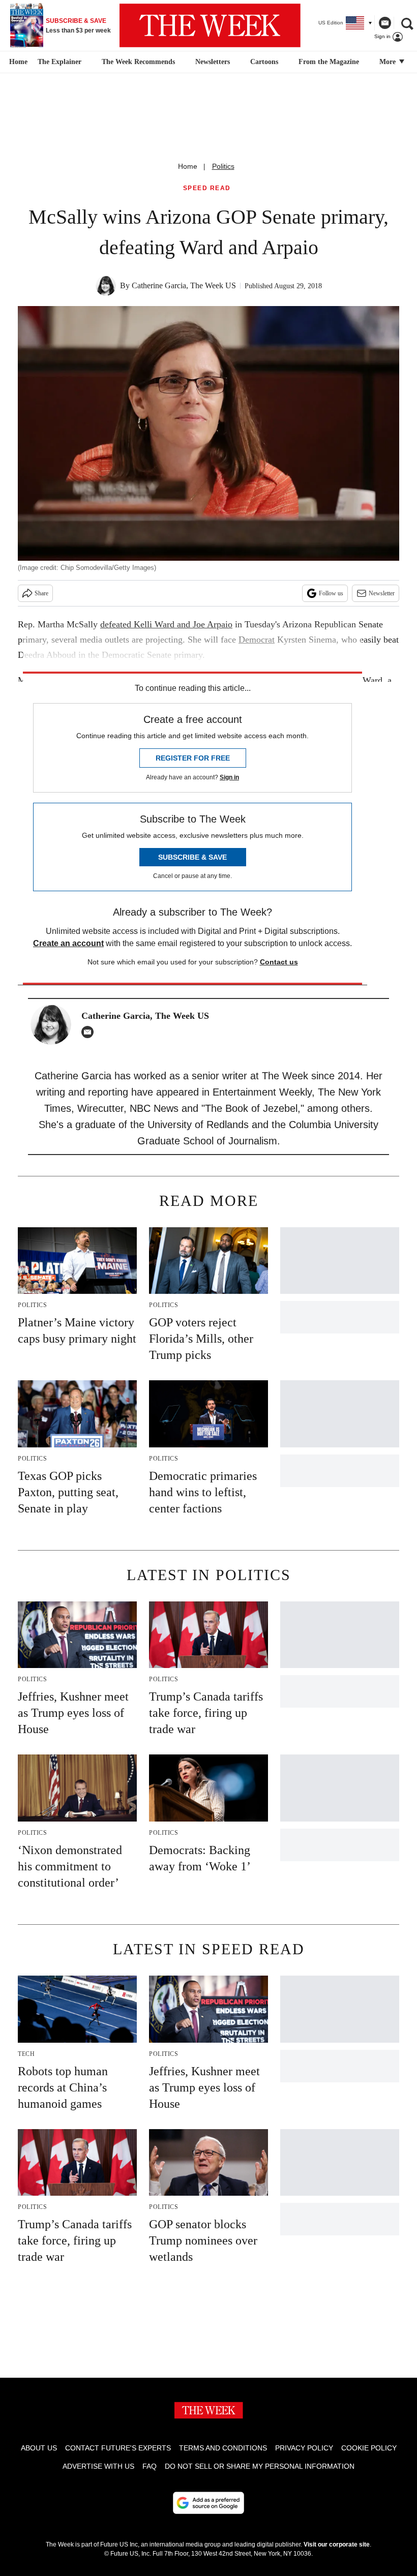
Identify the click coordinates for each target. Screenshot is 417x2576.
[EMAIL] (90, 1032)
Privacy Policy (304, 2448)
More (389, 62)
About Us (39, 2448)
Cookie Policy (369, 2448)
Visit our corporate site (337, 2544)
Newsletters (213, 62)
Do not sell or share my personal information (260, 2466)
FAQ (150, 2466)
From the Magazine (329, 62)
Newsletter (382, 593)
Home (188, 166)
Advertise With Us (98, 2466)
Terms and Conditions (223, 2448)
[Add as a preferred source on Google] (208, 2503)
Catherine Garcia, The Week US (184, 285)
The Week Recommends (138, 62)
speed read (207, 188)
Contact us (279, 962)
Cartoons (264, 62)
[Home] (17, 62)
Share (41, 593)
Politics (223, 166)
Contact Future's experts (118, 2448)
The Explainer (59, 62)
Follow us (331, 593)
